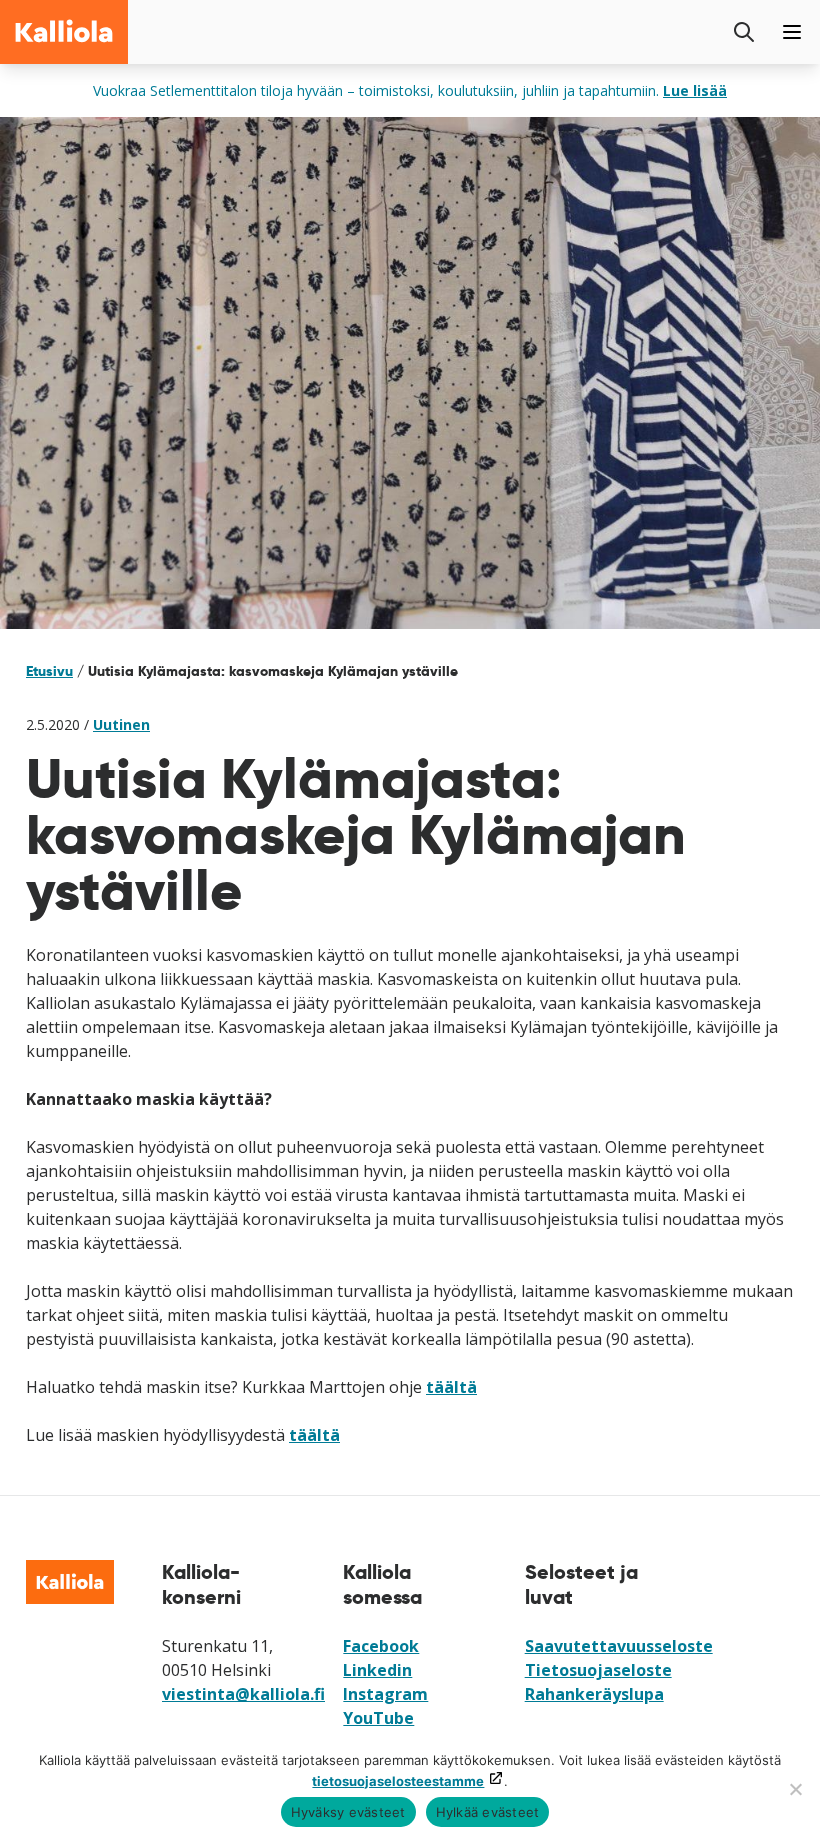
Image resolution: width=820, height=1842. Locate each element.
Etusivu (49, 671)
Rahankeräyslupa (594, 1694)
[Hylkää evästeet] (795, 1789)
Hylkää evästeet (488, 1812)
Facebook (381, 1646)
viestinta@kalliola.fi (243, 1694)
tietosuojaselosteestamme (398, 1781)
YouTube (378, 1718)
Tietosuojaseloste (598, 1670)
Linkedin (377, 1670)
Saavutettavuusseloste (619, 1646)
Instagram (385, 1694)
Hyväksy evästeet (348, 1812)
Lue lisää (695, 90)
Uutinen (121, 724)
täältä (451, 1387)
